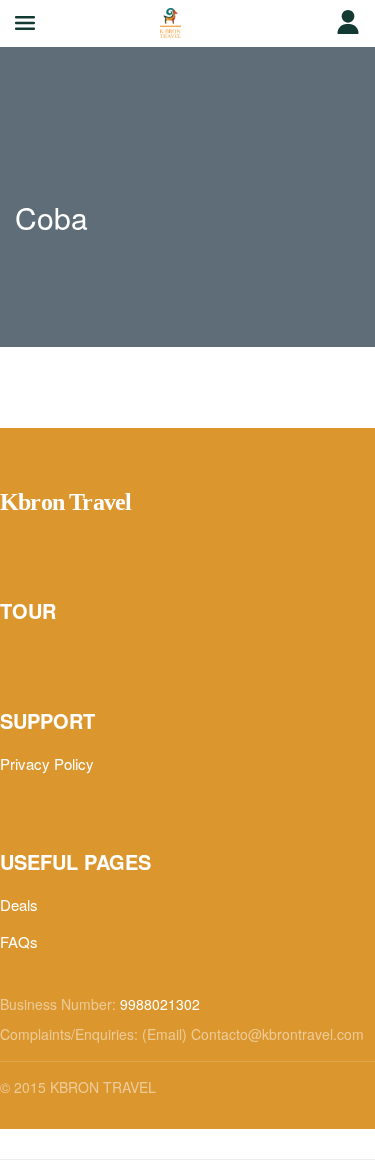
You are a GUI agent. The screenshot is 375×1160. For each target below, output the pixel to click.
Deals (19, 904)
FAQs (19, 941)
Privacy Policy (47, 763)
